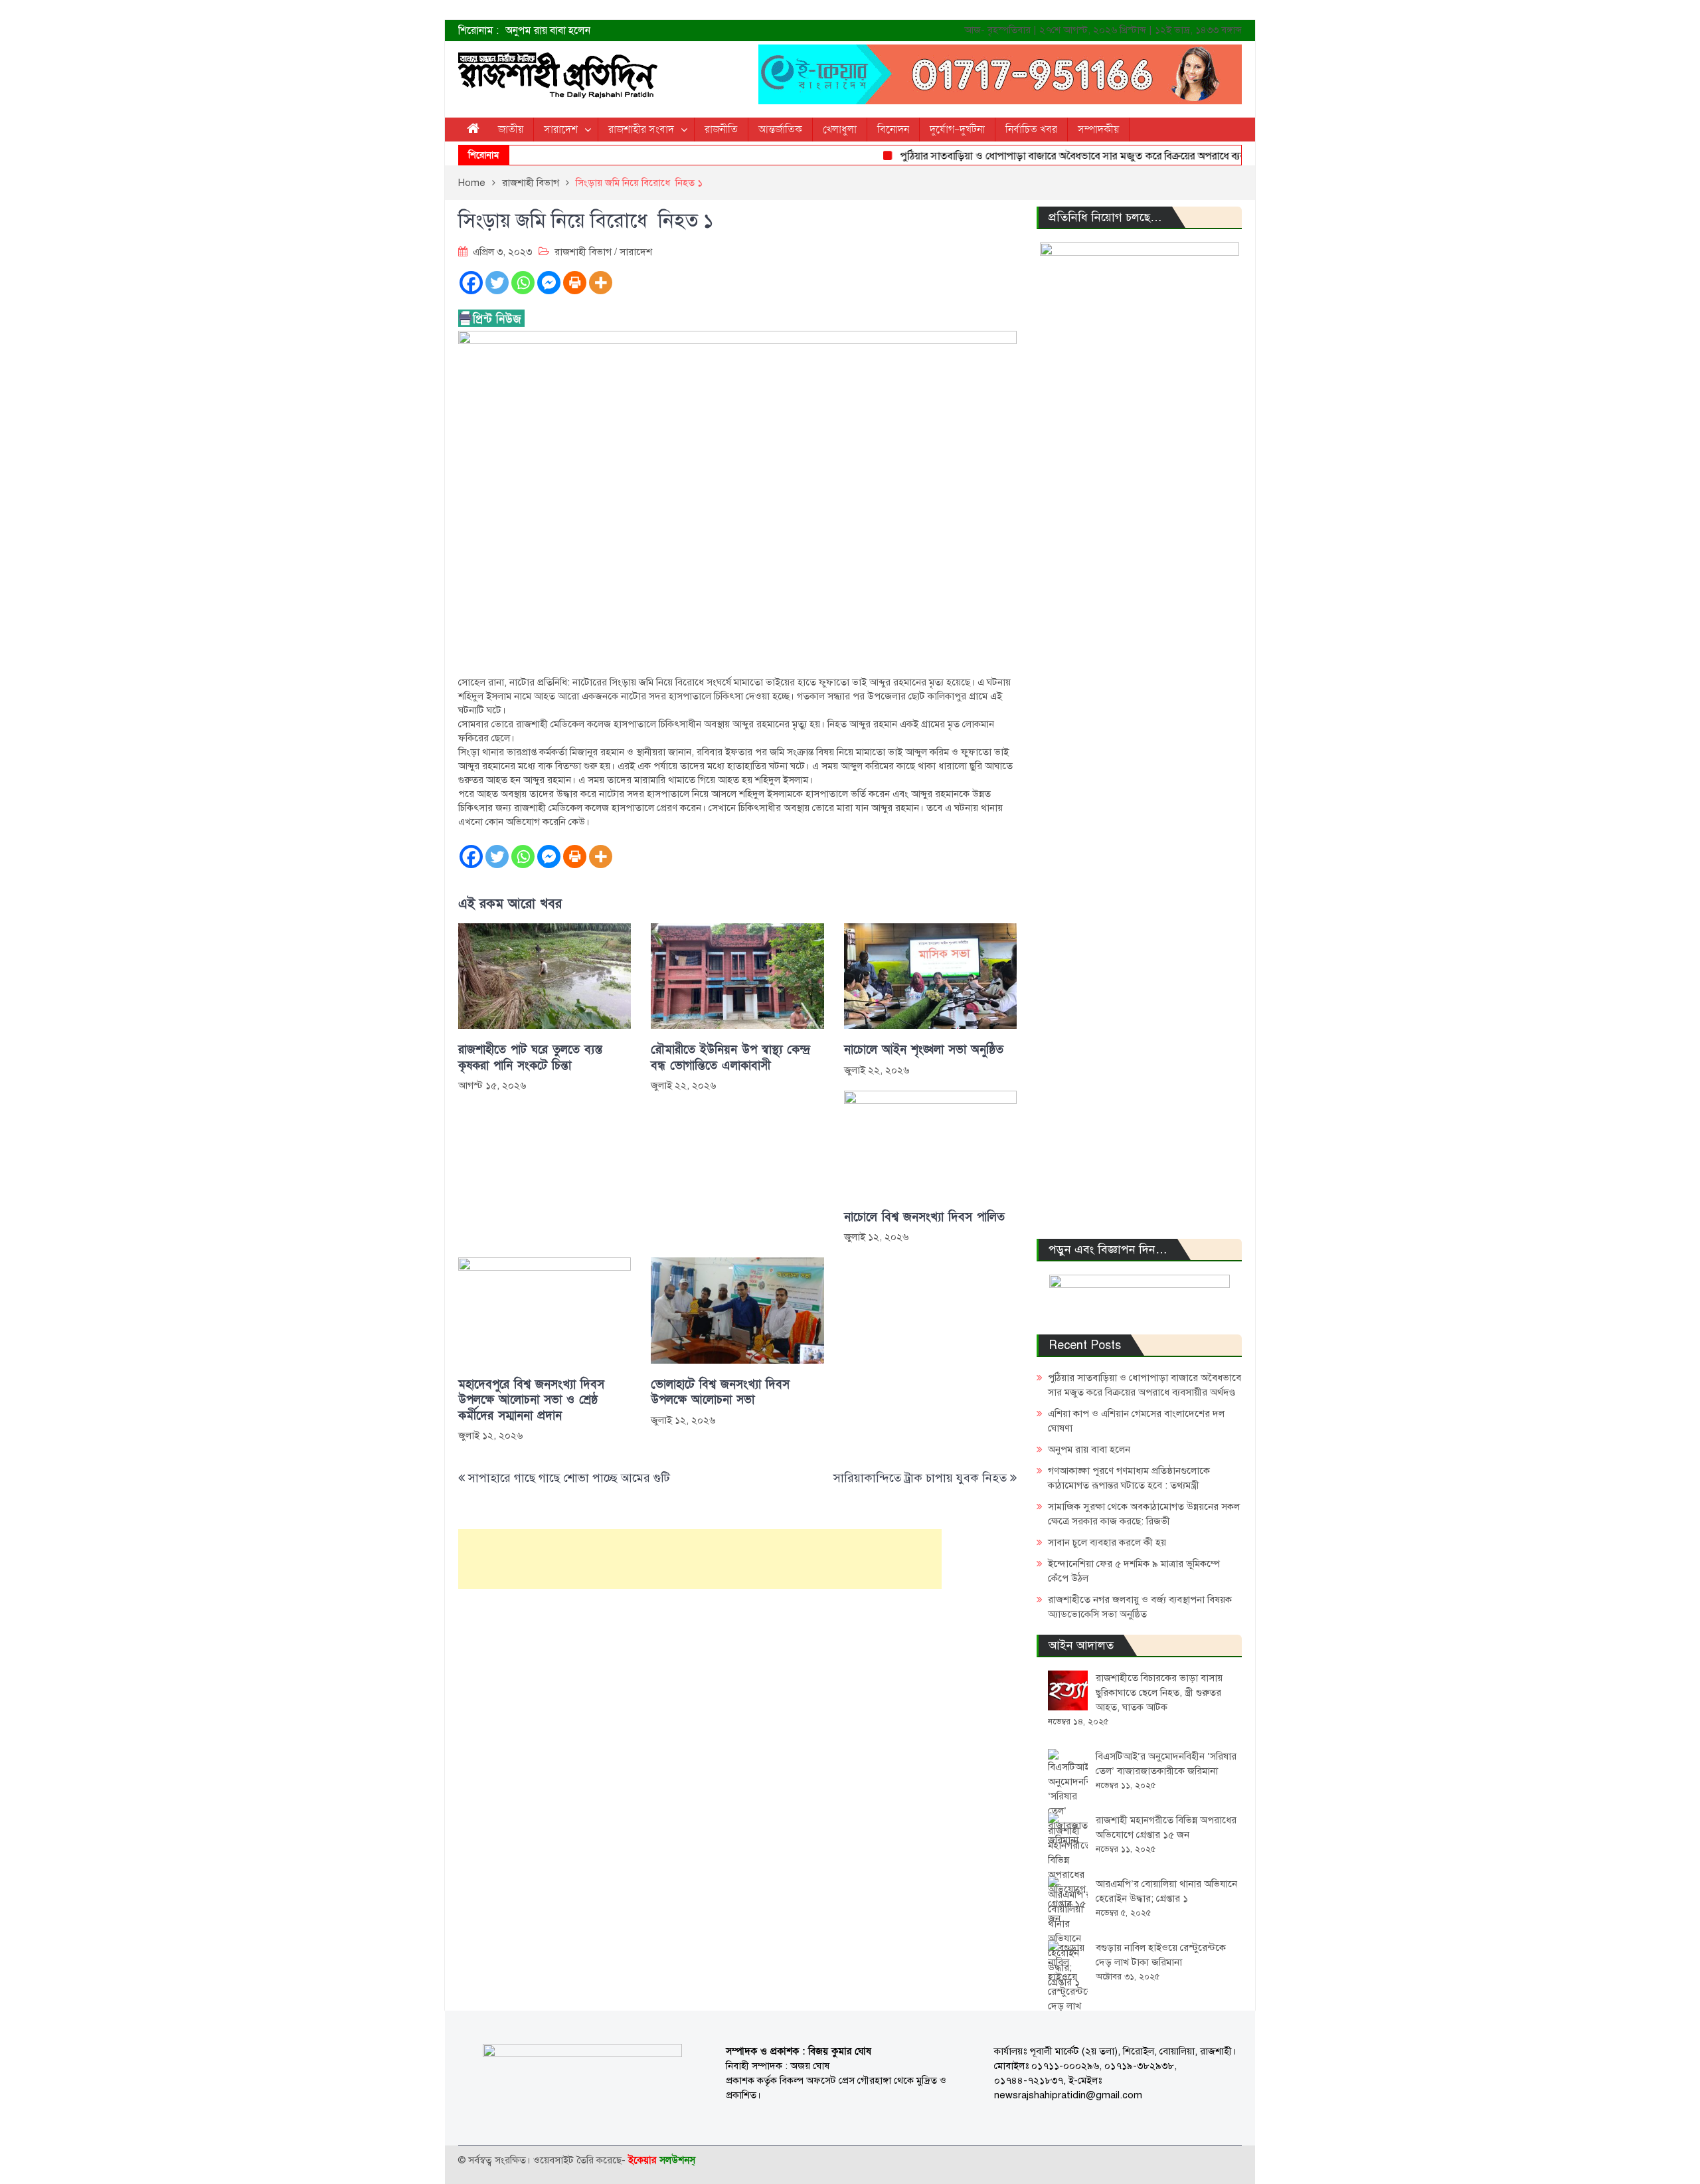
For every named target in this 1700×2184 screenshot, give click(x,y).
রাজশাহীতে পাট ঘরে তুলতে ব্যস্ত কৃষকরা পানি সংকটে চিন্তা (530, 1057)
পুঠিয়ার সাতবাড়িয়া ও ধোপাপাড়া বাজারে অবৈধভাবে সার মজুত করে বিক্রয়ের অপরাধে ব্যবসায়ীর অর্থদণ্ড (1061, 156)
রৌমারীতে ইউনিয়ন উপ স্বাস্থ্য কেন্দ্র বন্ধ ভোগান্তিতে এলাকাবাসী (730, 1057)
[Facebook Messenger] (549, 283)
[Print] (575, 283)
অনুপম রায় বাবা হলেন (548, 31)
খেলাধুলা (840, 130)
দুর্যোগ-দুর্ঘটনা (957, 130)
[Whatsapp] (523, 283)
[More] (601, 283)
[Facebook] (471, 283)
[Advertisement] (700, 1559)
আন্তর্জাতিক (780, 130)
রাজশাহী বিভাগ (583, 252)
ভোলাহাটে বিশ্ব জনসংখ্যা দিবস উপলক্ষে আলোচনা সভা (720, 1392)
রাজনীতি (721, 130)
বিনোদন (893, 130)
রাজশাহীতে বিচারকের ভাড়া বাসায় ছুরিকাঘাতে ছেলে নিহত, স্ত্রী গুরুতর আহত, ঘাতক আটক (1159, 1692)
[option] (717, 31)
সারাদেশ (561, 130)
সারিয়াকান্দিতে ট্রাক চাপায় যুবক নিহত (920, 1478)
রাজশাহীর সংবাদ (641, 130)
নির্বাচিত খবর (1031, 130)
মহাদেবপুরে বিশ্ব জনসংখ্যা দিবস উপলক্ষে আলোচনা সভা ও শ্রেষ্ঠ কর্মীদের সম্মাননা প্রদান (531, 1400)
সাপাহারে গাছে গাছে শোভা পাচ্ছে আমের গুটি (569, 1478)
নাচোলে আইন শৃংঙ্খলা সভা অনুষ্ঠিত (924, 1050)
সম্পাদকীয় (1098, 130)
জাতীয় (511, 130)
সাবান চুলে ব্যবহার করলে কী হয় (1107, 1542)
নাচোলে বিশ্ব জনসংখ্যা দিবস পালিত (924, 1217)
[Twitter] (497, 283)
